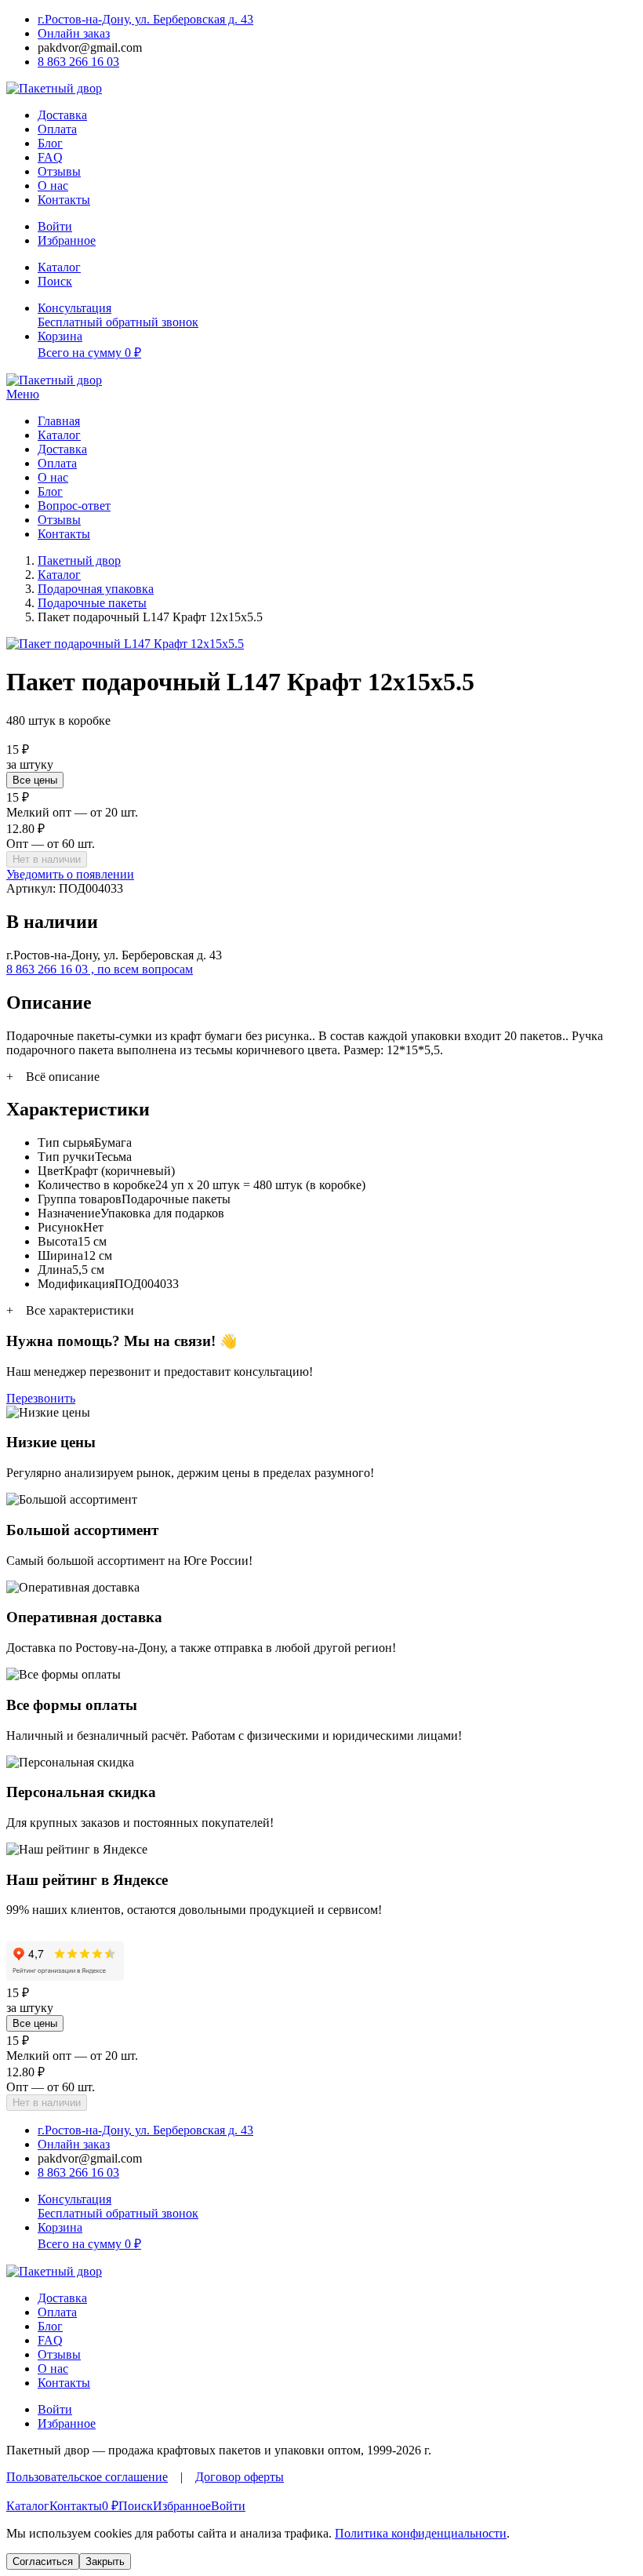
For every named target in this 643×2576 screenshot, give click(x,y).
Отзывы (59, 171)
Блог (50, 143)
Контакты (64, 200)
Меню (23, 394)
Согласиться (43, 2561)
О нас (53, 186)
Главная (59, 421)
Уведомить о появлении (70, 874)
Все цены (35, 780)
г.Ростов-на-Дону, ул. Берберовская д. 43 (145, 19)
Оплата (57, 129)
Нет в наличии (47, 859)
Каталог (59, 435)
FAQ (50, 157)
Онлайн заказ (74, 33)
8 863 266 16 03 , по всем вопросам (100, 969)
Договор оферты (240, 2477)
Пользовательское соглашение (87, 2477)
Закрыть (105, 2561)
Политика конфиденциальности (421, 2533)
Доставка (62, 115)
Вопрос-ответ (74, 506)
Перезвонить (41, 1398)
